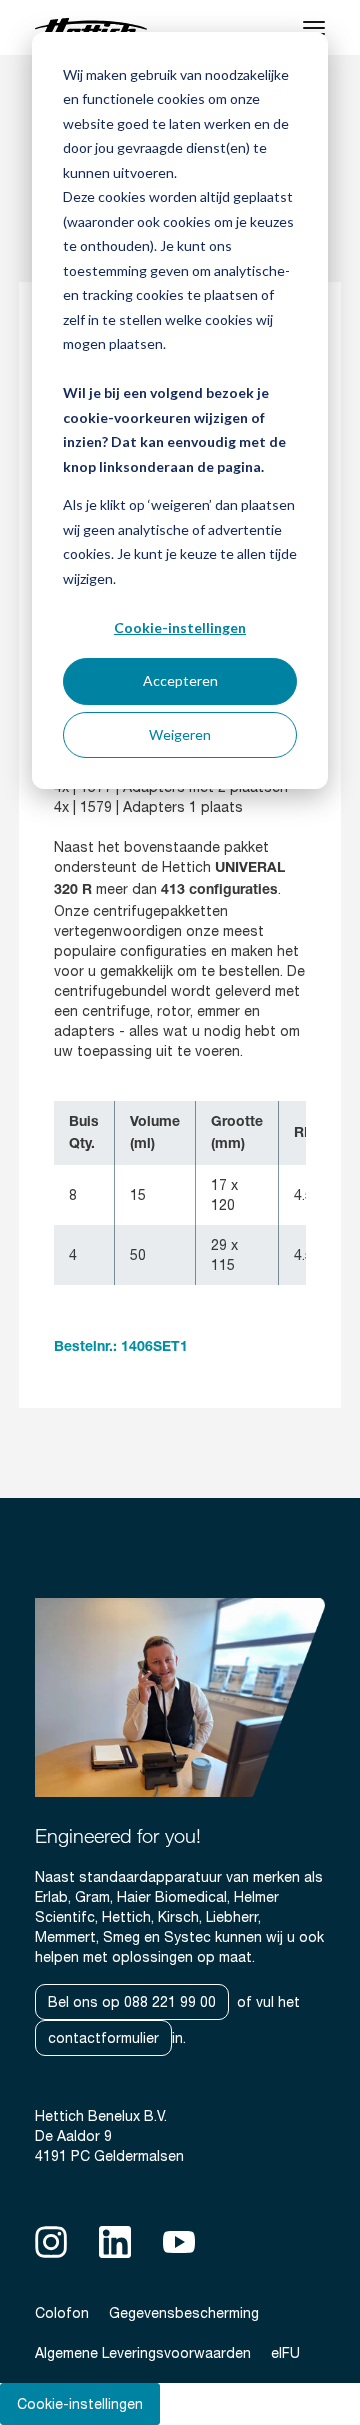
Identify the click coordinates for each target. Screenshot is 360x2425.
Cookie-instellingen (180, 627)
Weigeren (180, 734)
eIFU (285, 2353)
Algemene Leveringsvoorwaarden (143, 2353)
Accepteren (180, 680)
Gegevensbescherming (184, 2313)
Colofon (62, 2313)
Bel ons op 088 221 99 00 (132, 2002)
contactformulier (103, 2038)
